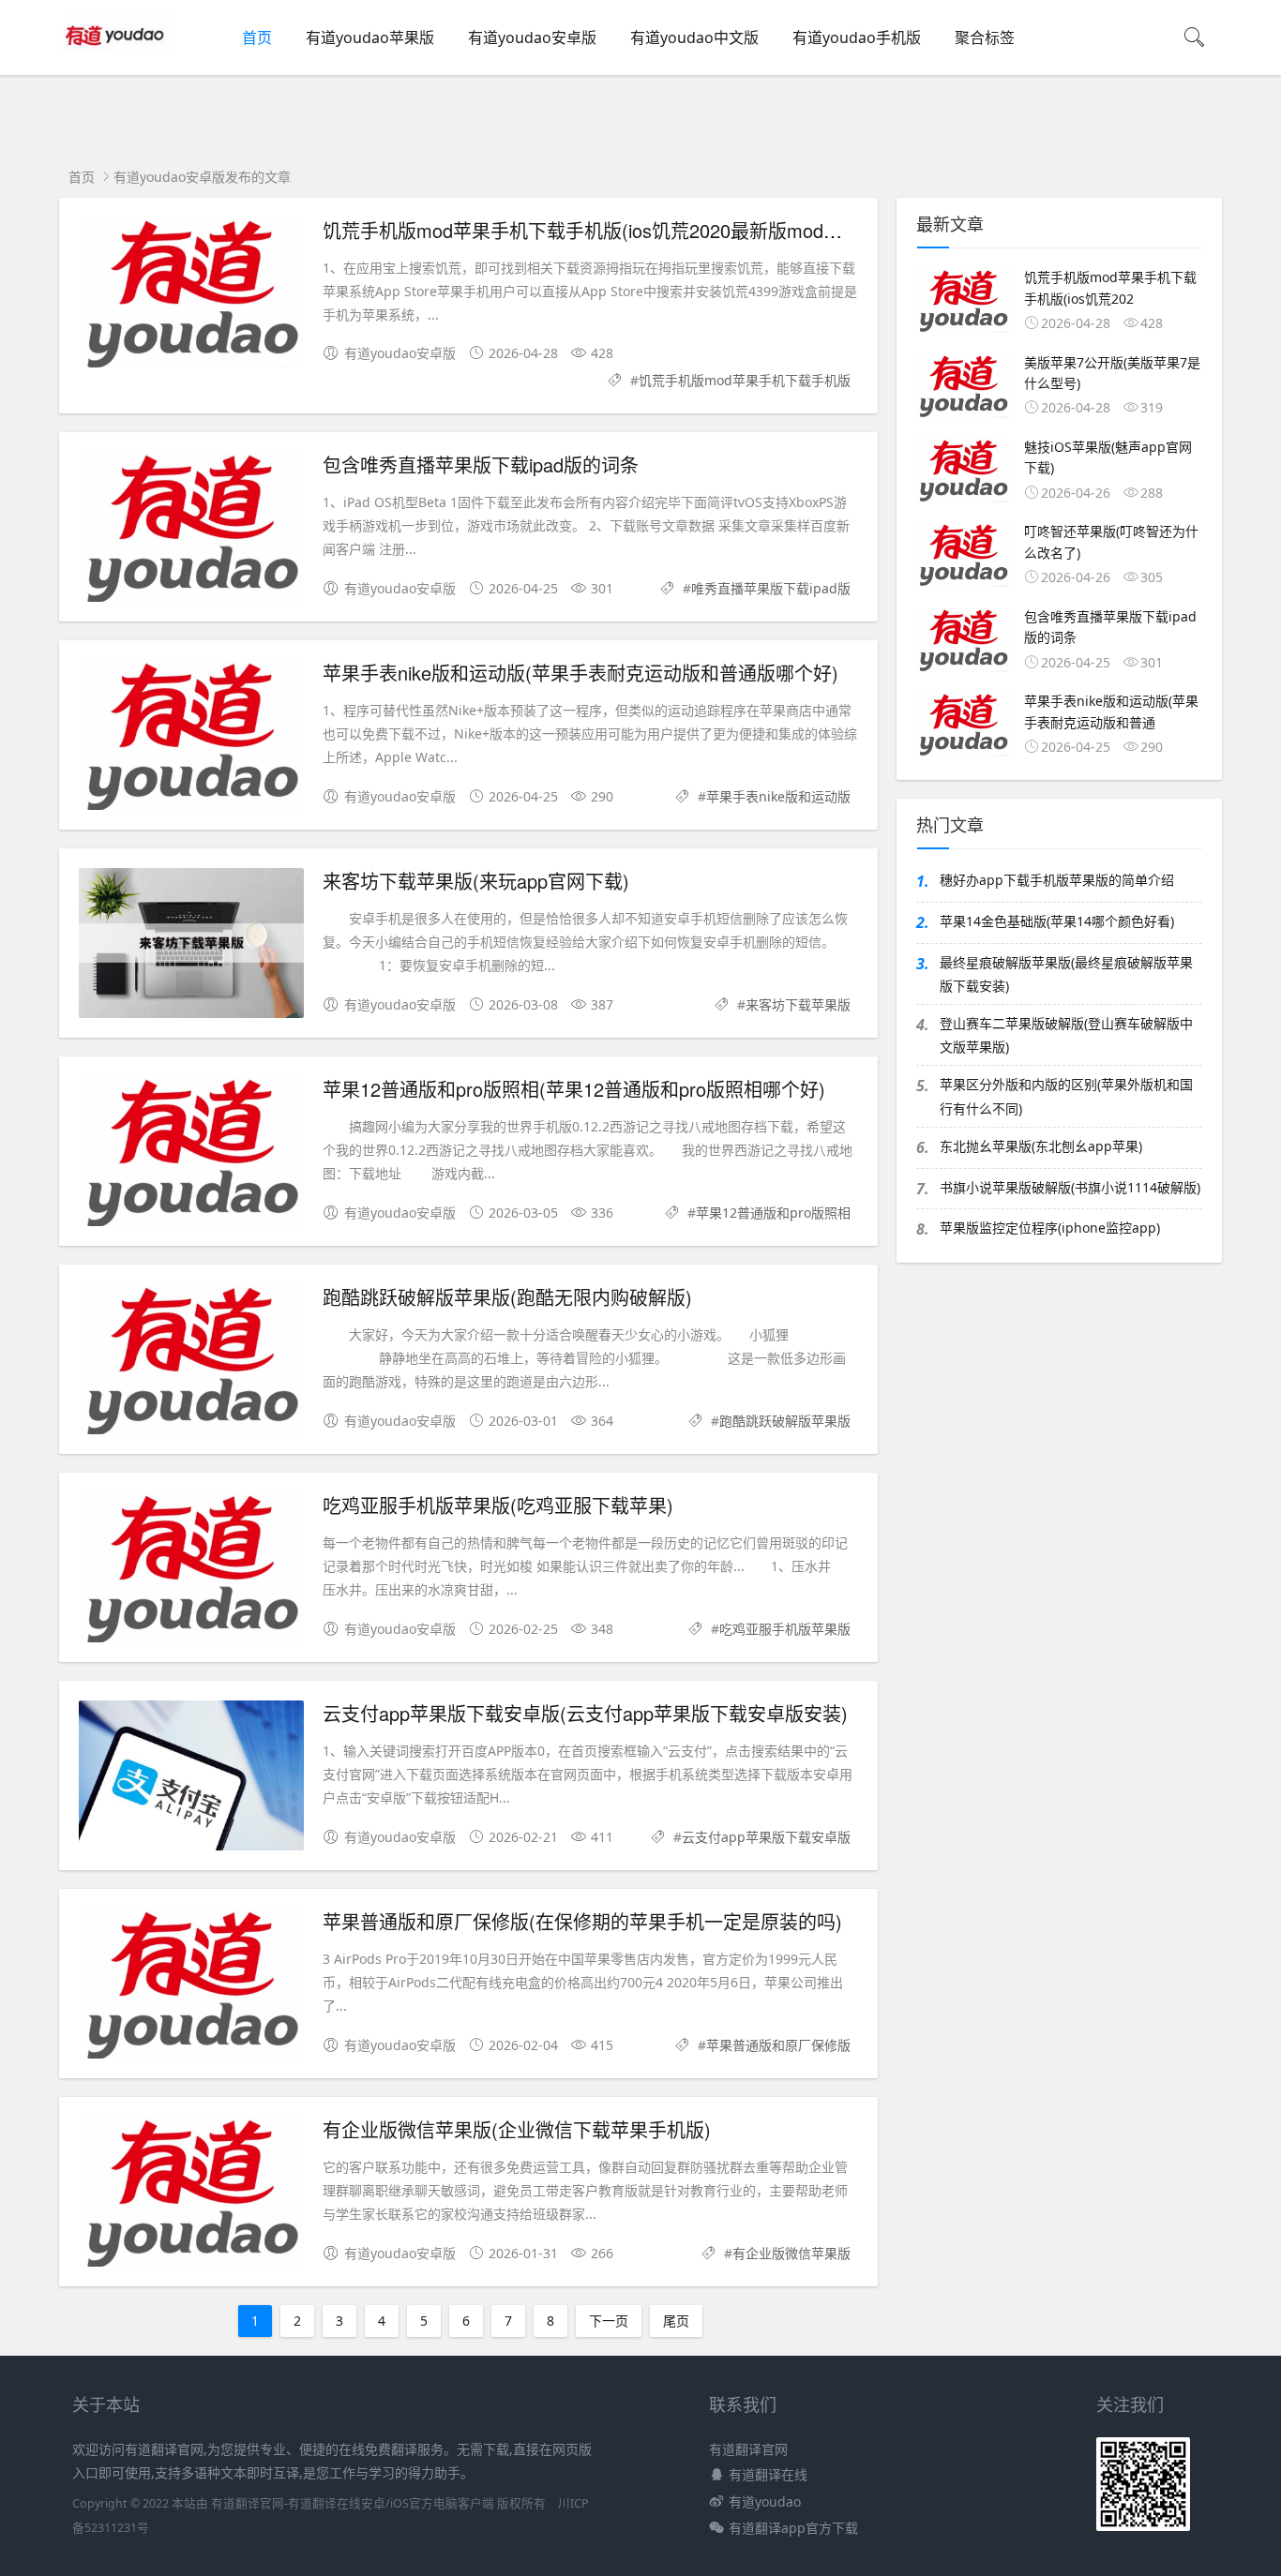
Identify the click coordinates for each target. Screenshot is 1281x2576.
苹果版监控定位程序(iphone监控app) (1050, 1228)
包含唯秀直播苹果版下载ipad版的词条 (481, 464)
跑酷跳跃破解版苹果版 (785, 1421)
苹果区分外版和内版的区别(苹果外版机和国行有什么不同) (1066, 1096)
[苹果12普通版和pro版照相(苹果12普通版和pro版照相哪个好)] (191, 1154)
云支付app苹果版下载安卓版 (766, 1837)
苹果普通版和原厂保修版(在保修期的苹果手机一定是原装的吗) (582, 1921)
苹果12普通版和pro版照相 (773, 1213)
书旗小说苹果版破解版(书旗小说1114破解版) (1070, 1187)
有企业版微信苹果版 (791, 2253)
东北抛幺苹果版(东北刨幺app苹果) (1041, 1146)
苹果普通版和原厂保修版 (778, 2045)
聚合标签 (985, 37)
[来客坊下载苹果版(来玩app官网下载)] (191, 946)
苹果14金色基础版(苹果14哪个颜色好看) (1057, 921)
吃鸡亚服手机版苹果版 (785, 1629)
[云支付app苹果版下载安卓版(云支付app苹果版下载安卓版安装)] (191, 1779)
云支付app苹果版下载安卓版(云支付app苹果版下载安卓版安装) (585, 1713)
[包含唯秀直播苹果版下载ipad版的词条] (191, 530)
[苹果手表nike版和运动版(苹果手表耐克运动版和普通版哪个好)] (191, 738)
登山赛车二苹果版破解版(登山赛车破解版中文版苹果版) (1066, 1035)
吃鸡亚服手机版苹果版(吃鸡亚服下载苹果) (498, 1505)
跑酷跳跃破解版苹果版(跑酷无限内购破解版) (507, 1297)
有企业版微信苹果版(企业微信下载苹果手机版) (517, 2129)
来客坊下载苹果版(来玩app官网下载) (476, 881)
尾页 (676, 2321)
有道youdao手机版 (857, 37)
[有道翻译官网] (117, 57)
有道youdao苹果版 (370, 37)
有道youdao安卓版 (532, 37)
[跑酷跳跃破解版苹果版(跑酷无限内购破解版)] (191, 1363)
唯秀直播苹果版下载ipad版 (771, 588)
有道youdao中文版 (694, 37)
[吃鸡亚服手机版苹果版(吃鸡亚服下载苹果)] (191, 1571)
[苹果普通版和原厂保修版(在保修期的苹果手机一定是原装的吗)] (191, 1987)
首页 (257, 37)
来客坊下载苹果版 (798, 1004)
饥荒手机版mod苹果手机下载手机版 (745, 380)
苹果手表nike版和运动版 (778, 796)
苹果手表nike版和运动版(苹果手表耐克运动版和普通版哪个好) (580, 673)
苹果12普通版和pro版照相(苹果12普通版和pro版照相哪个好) (574, 1089)
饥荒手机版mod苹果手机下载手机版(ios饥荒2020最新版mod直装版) (604, 230)
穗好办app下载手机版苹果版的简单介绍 (1057, 880)
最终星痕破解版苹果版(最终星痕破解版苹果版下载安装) (1066, 974)
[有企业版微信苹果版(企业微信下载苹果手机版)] (191, 2195)
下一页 (609, 2321)
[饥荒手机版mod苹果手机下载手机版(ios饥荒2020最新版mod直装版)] (191, 296)
